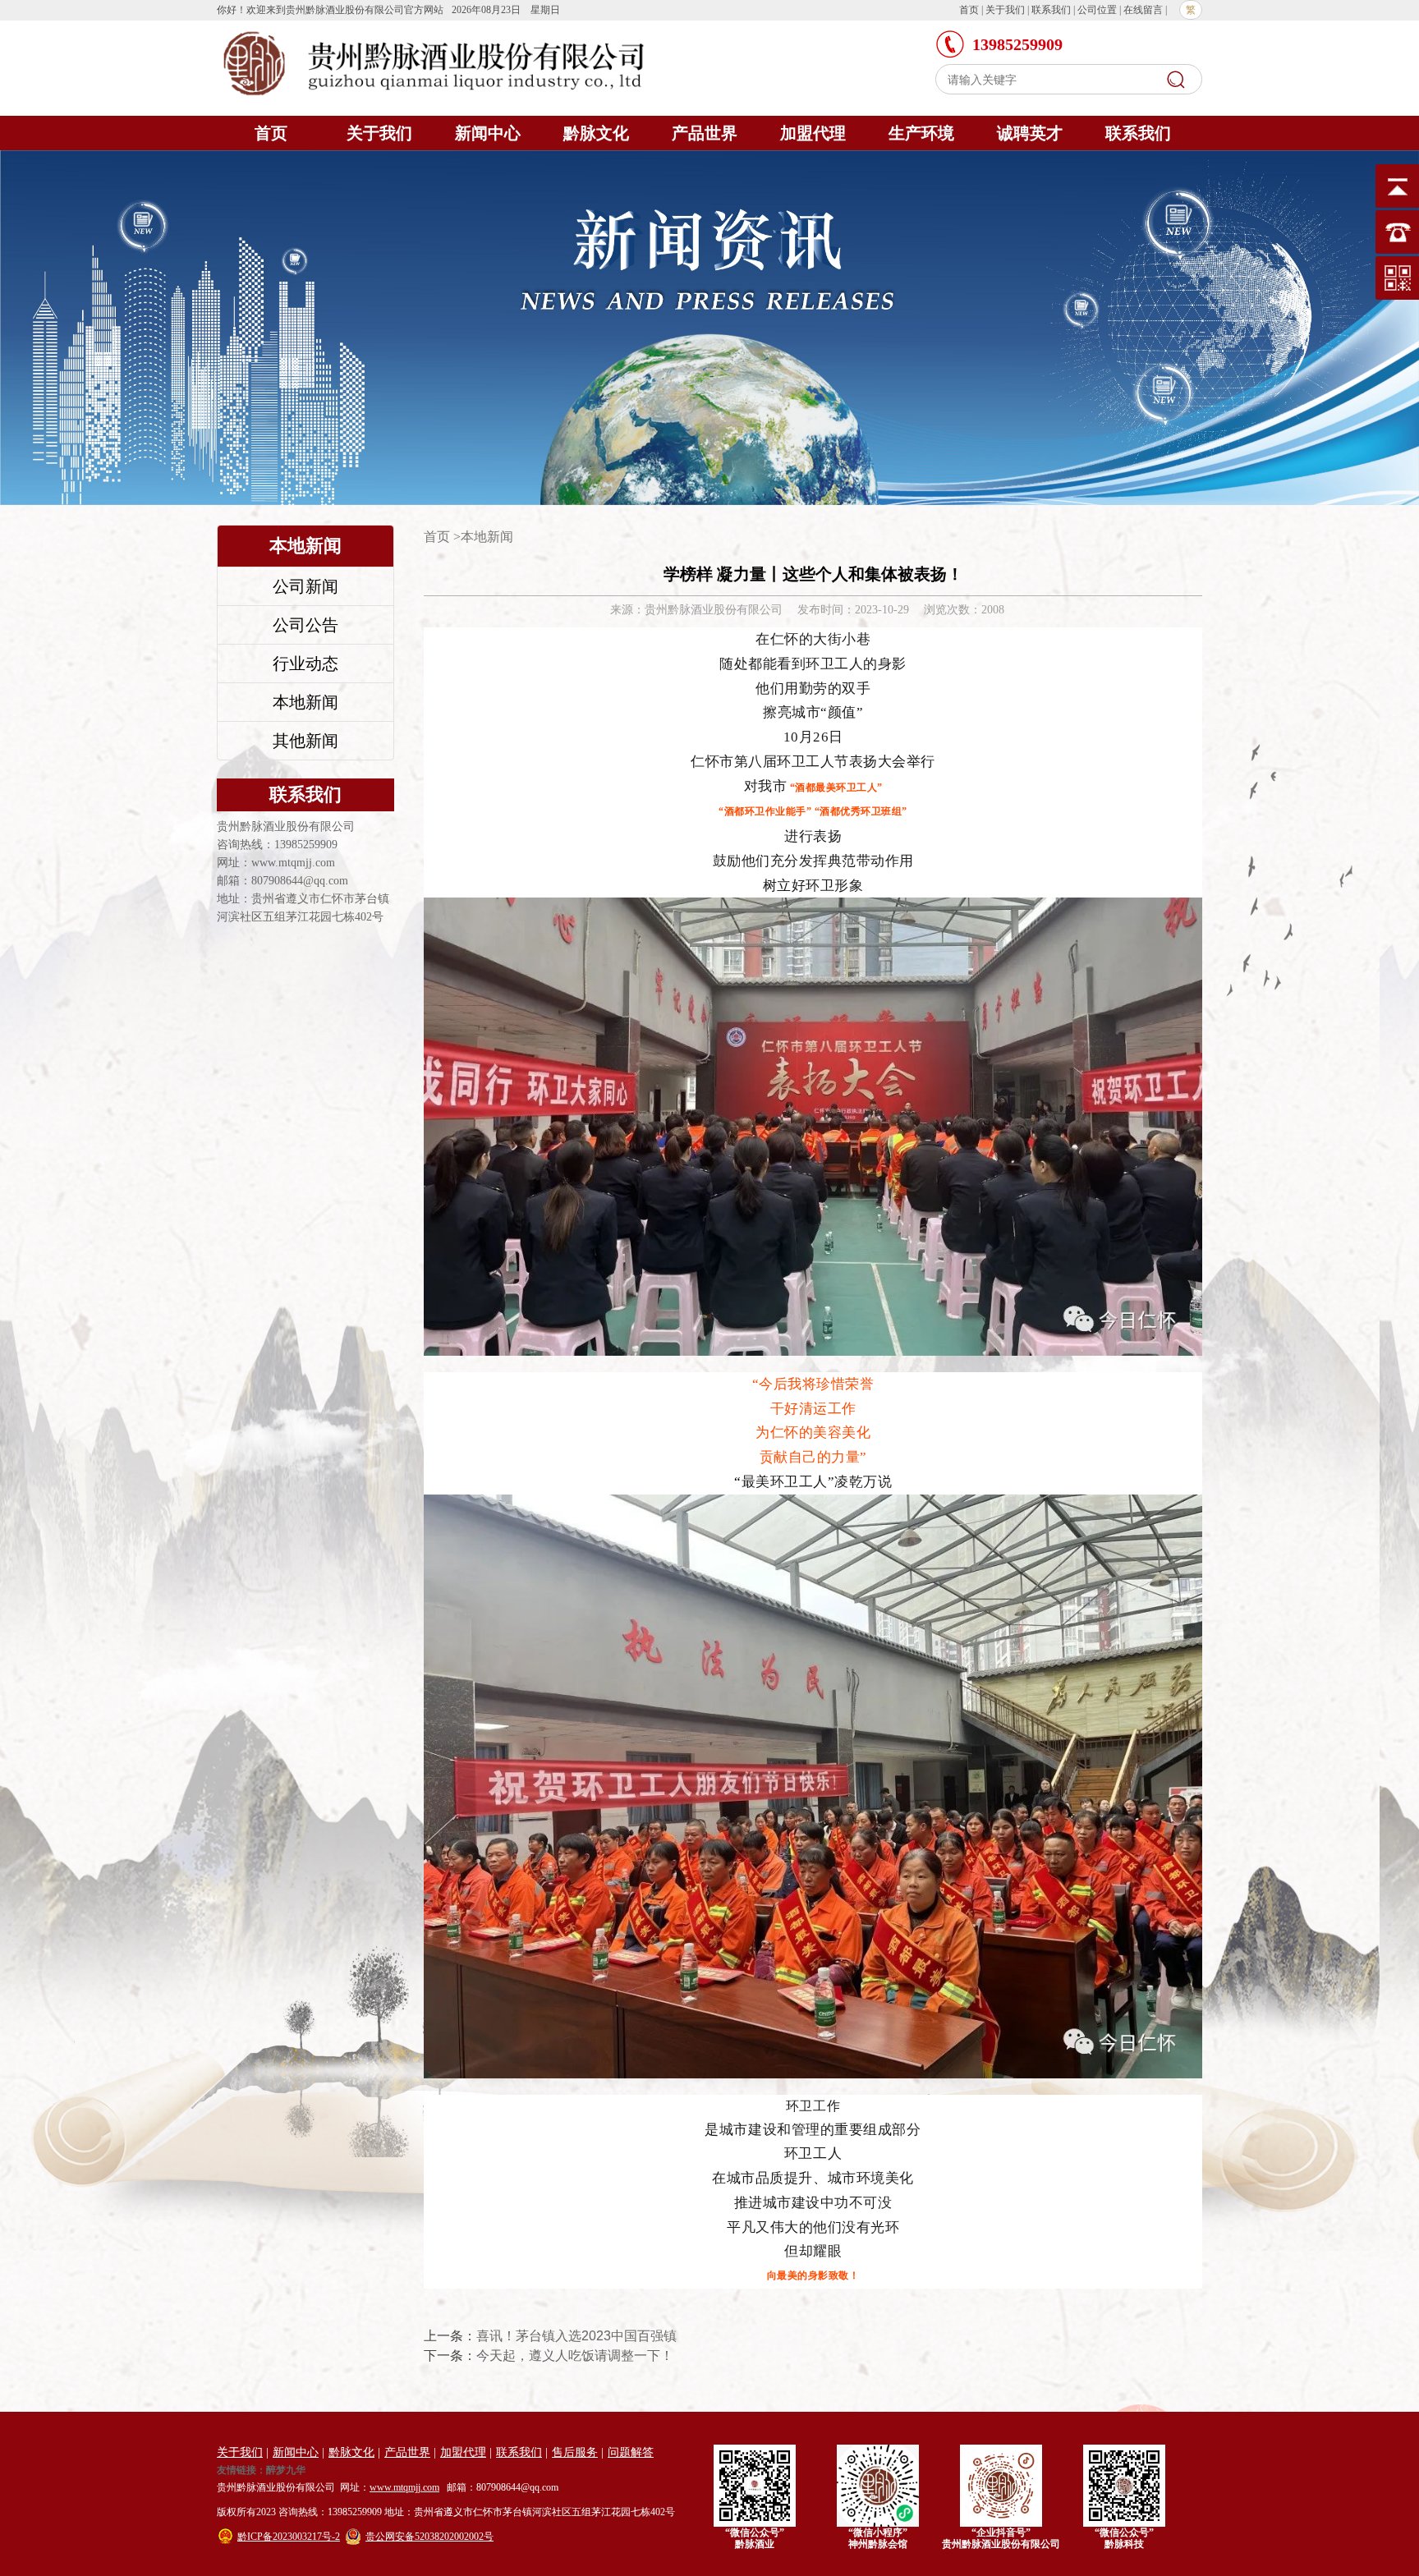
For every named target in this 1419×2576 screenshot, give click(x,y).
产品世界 (705, 133)
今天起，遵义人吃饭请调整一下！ (575, 2356)
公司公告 (305, 625)
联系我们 (1051, 10)
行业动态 (305, 664)
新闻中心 (488, 133)
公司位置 (1097, 10)
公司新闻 (305, 586)
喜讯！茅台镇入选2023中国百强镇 (576, 2336)
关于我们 (1005, 10)
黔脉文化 (596, 133)
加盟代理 (813, 133)
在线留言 (1143, 10)
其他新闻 (305, 741)
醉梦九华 (286, 2470)
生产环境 (921, 133)
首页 (969, 10)
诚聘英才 (1030, 133)
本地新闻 (305, 702)
